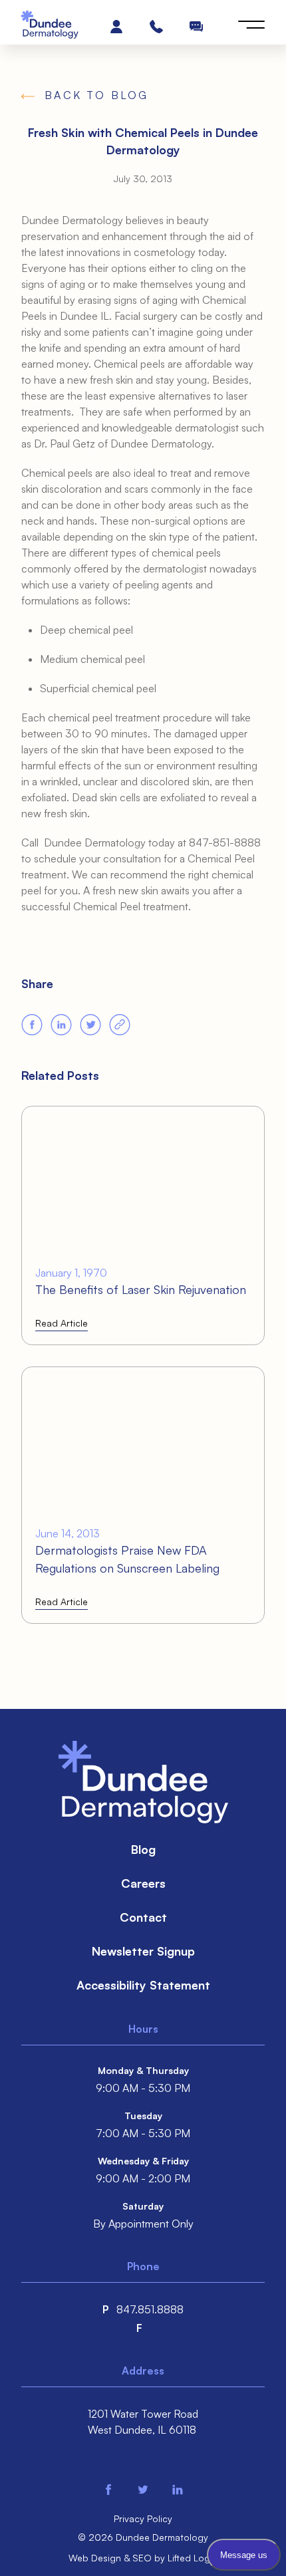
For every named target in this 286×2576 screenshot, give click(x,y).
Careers (143, 1883)
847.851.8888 (150, 2309)
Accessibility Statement (143, 1985)
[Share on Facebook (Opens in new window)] (32, 1025)
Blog (143, 1849)
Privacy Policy (143, 2518)
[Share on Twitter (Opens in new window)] (90, 1025)
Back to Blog (96, 95)
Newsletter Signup (143, 1951)
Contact (143, 1917)
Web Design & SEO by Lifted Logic (143, 2558)
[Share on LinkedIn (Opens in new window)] (61, 1025)
